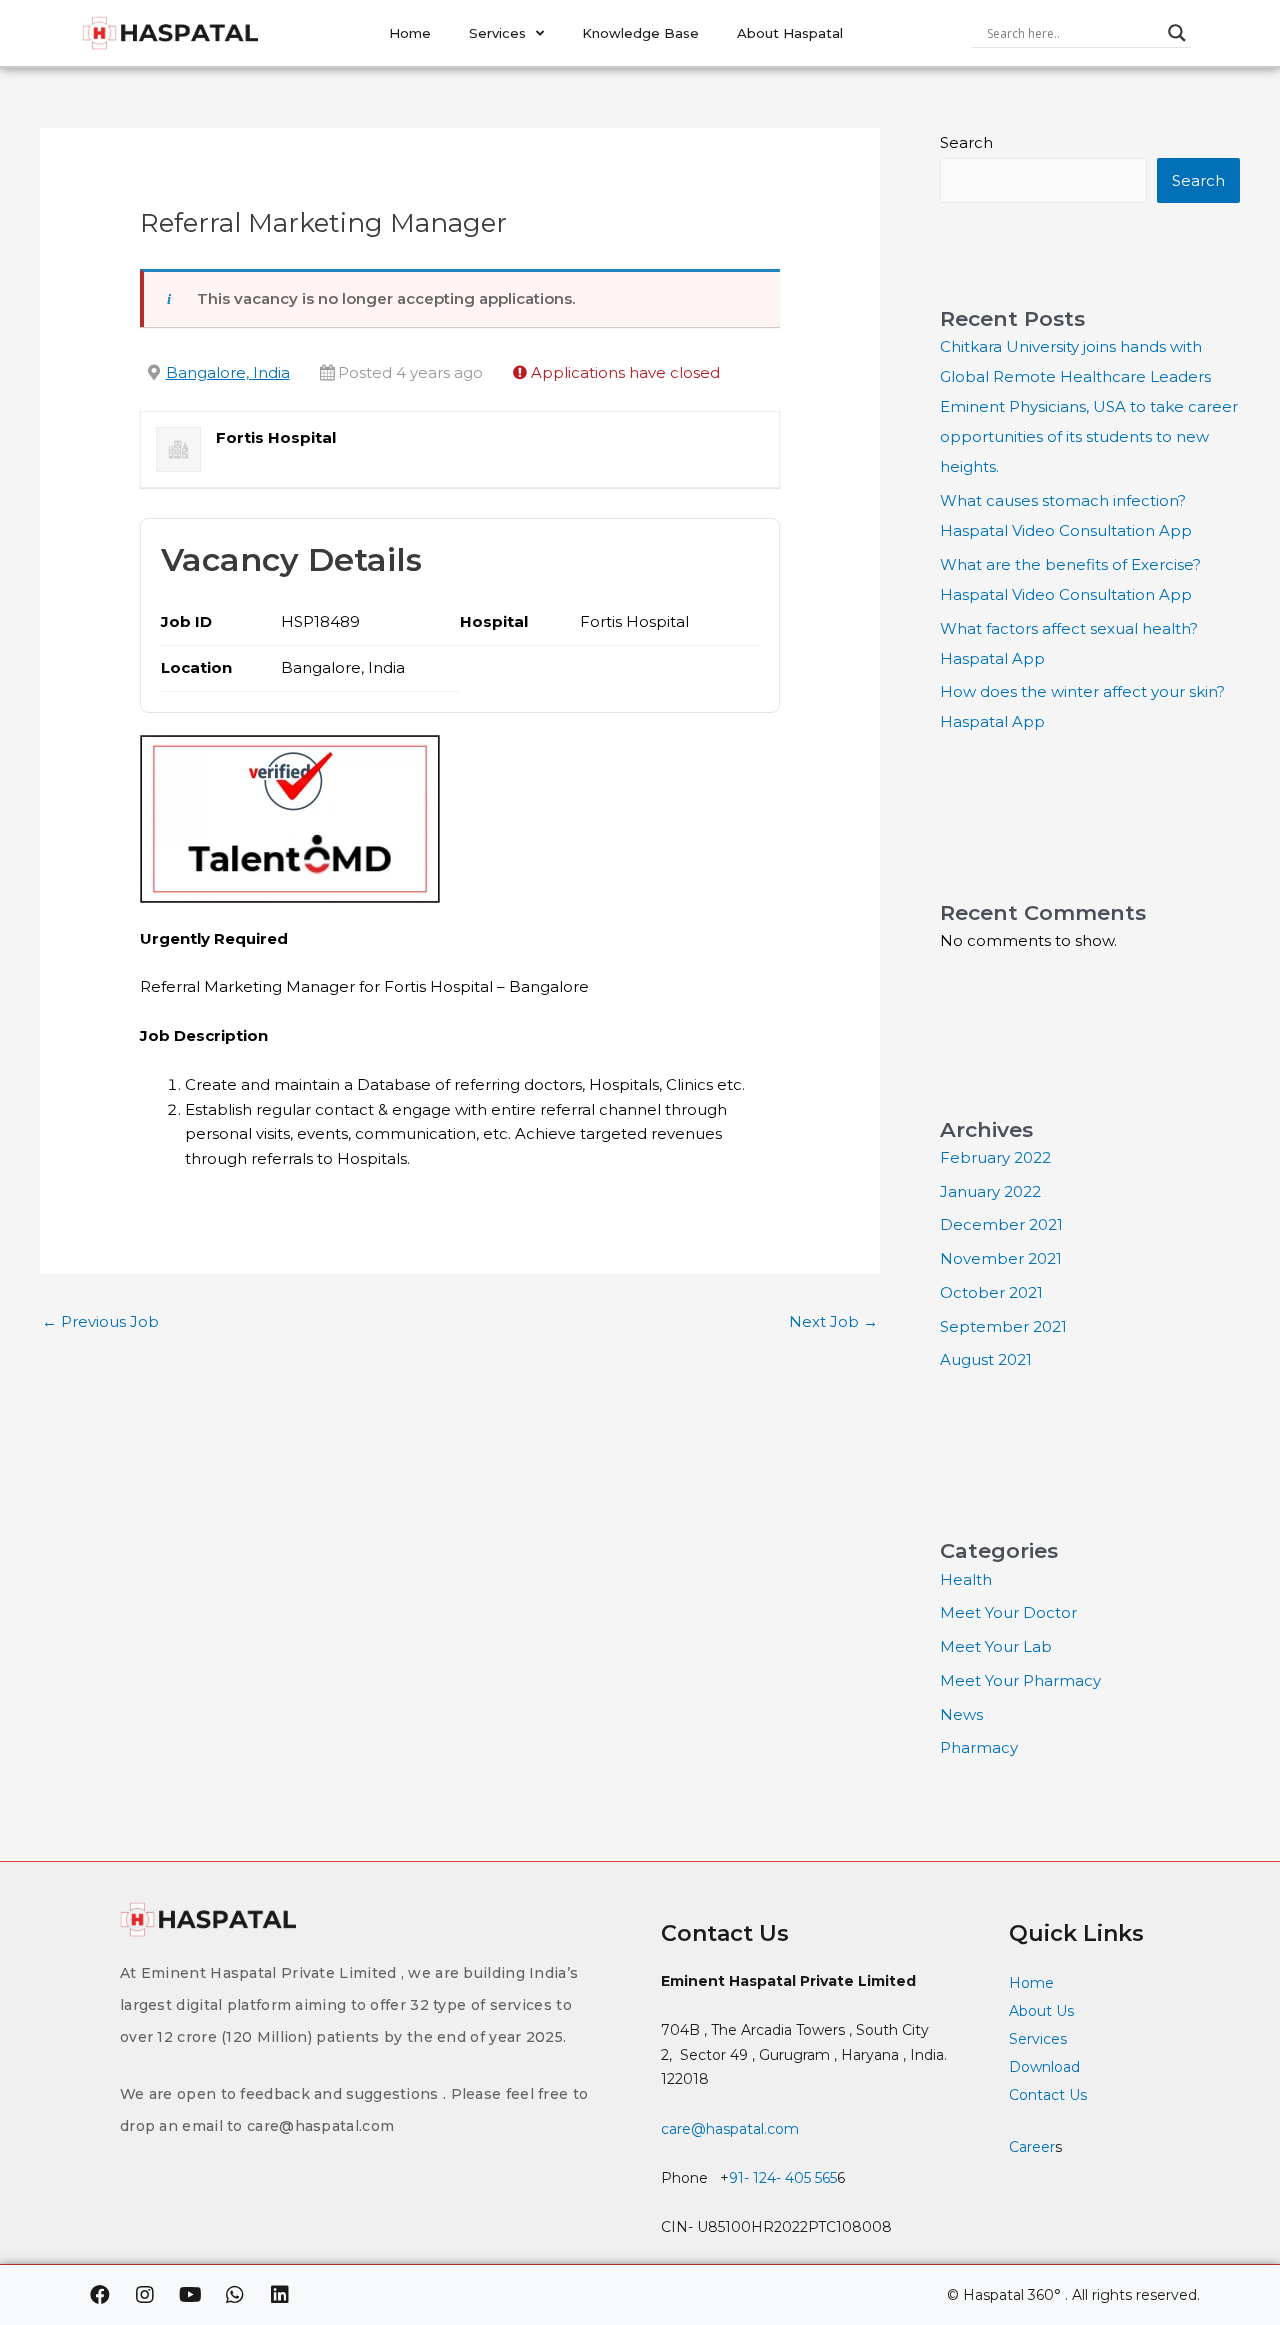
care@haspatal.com (730, 2129)
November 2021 (1001, 1258)
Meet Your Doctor (1008, 1612)
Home (410, 33)
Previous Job (100, 1321)
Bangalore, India (228, 372)
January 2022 (990, 1191)
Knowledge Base (640, 33)
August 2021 (986, 1359)
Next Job (833, 1321)
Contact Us (1050, 2095)
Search (966, 142)
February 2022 (995, 1157)
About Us (1041, 2011)
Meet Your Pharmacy (1020, 1680)
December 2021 (1001, 1224)
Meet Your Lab (996, 1646)
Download (1044, 2067)
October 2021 (991, 1292)
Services (497, 33)
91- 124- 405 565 (783, 2178)
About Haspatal (790, 33)
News (961, 1714)
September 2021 (1003, 1326)
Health (966, 1579)
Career (1032, 2147)
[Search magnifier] (1177, 33)
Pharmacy (979, 1747)
